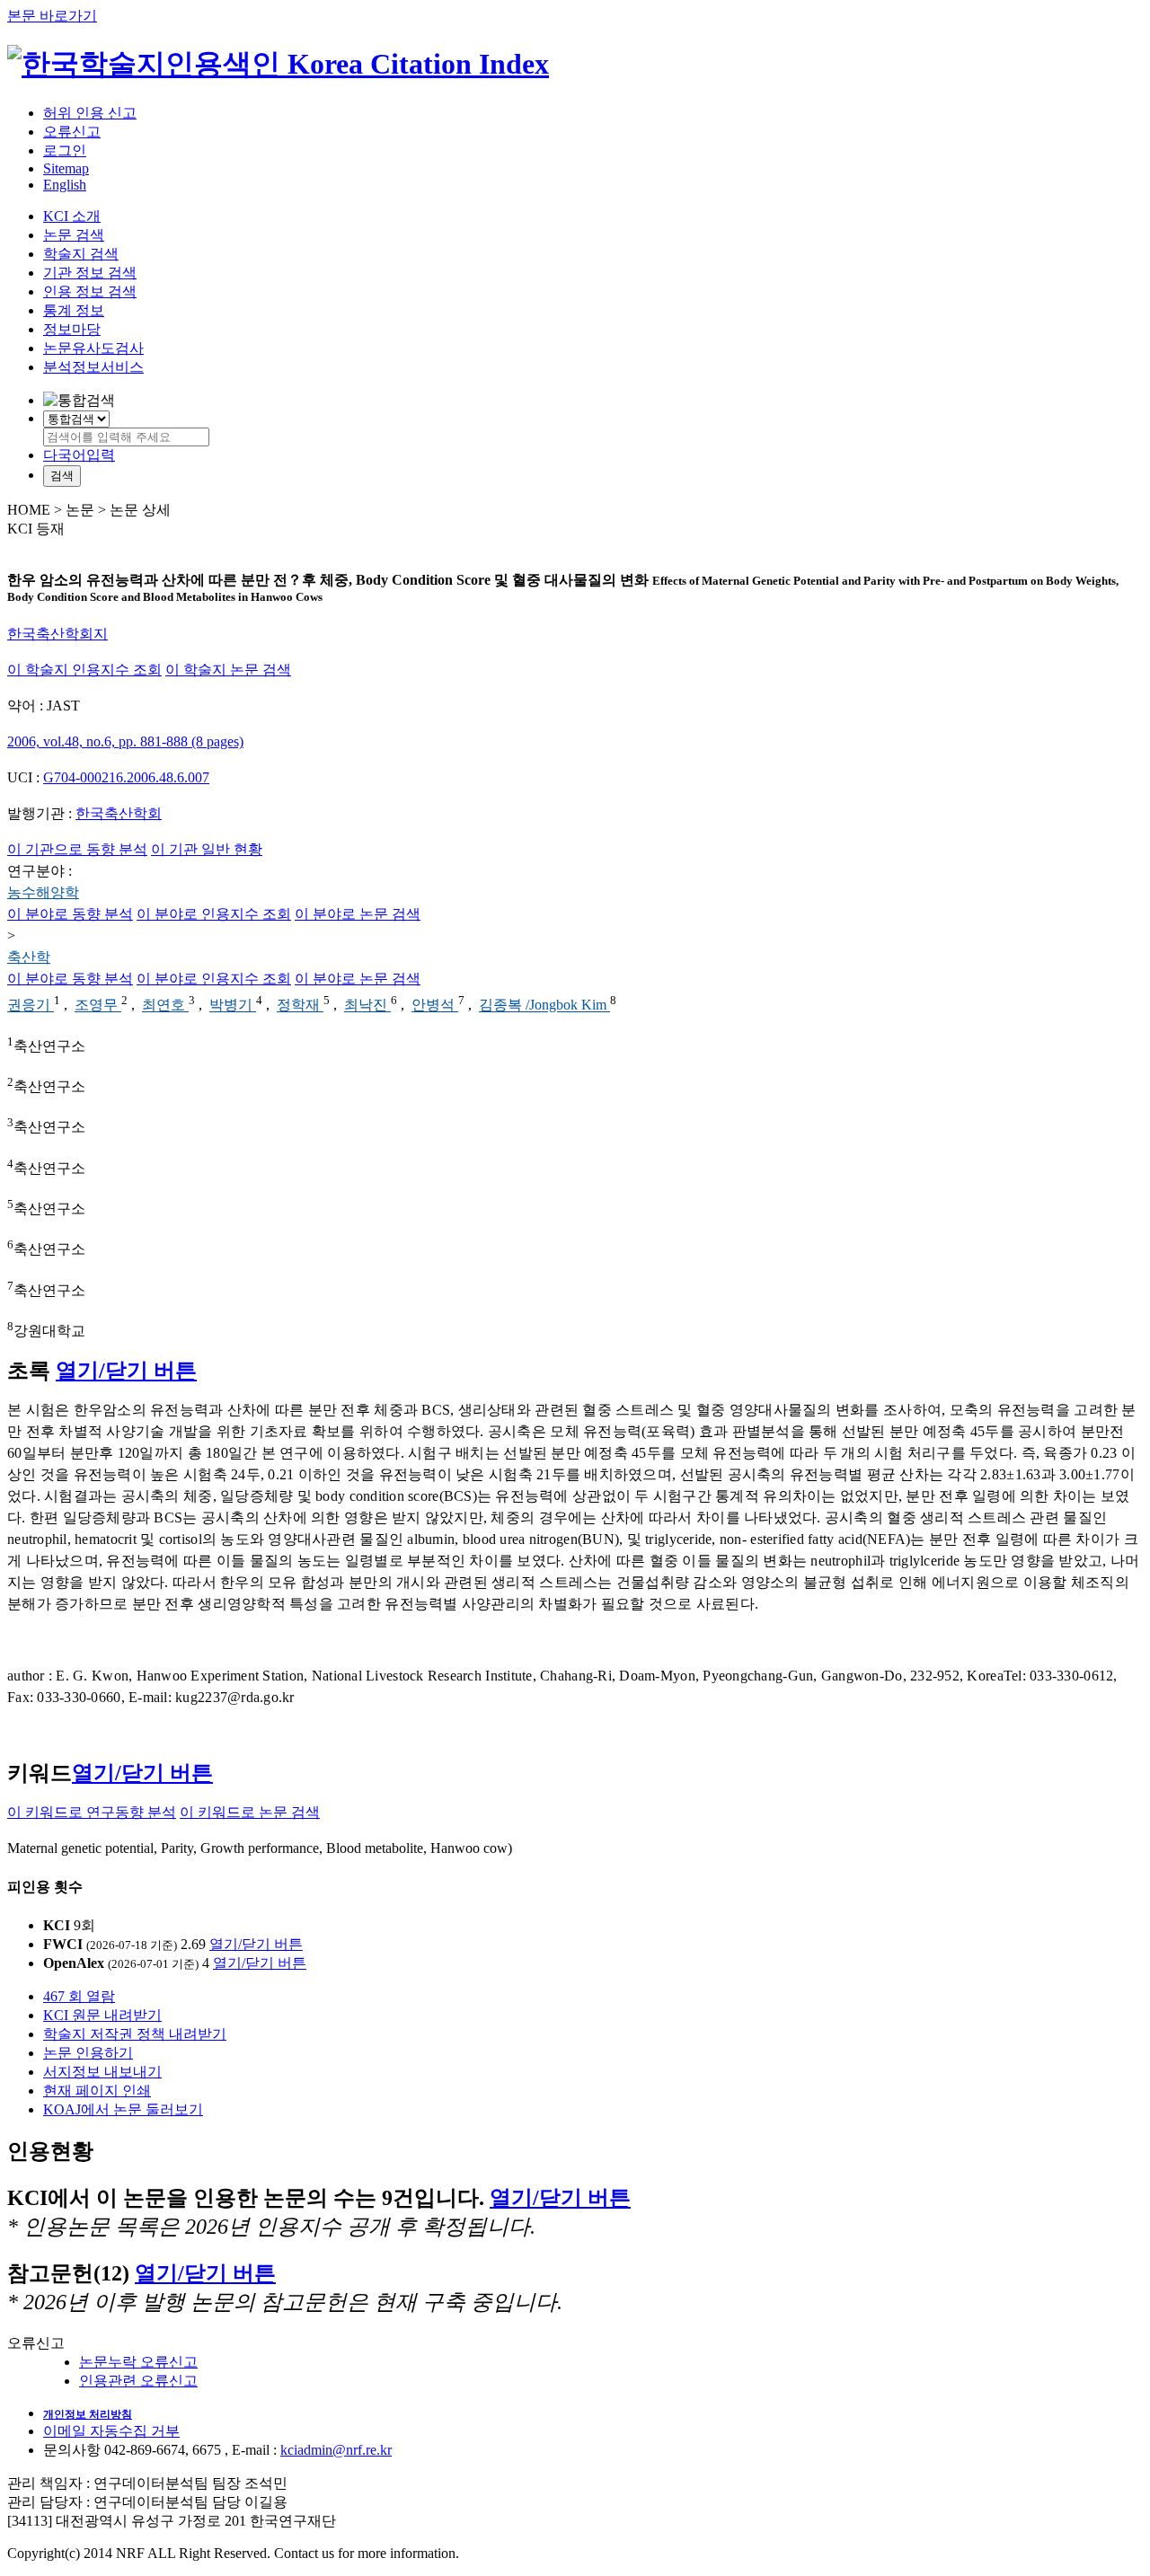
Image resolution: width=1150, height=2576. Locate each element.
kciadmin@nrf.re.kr (336, 2450)
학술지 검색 (81, 254)
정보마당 (72, 329)
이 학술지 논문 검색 (228, 670)
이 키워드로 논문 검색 (250, 1812)
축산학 (29, 957)
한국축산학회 (119, 813)
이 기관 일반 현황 (207, 849)
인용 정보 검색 (90, 291)
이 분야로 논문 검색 (358, 914)
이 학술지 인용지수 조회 (84, 670)
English (65, 185)
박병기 (233, 1006)
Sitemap (66, 168)
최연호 (165, 1006)
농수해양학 (43, 892)
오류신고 (72, 132)
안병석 (435, 1006)
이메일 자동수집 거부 (111, 2431)
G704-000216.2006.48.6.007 (126, 777)
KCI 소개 (72, 216)
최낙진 (367, 1006)
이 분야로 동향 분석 (70, 914)
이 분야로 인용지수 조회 (214, 914)
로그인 (65, 150)
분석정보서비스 (93, 367)
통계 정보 (74, 310)
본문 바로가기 (52, 16)
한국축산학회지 (57, 634)
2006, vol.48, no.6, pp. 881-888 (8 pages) (125, 741)
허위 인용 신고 (90, 113)
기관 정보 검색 (90, 273)
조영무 (98, 1006)
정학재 (300, 1006)
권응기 (31, 1006)
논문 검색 (74, 235)
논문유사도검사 (93, 348)
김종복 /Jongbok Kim (544, 1006)
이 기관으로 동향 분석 (77, 849)
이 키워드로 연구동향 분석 (92, 1812)
